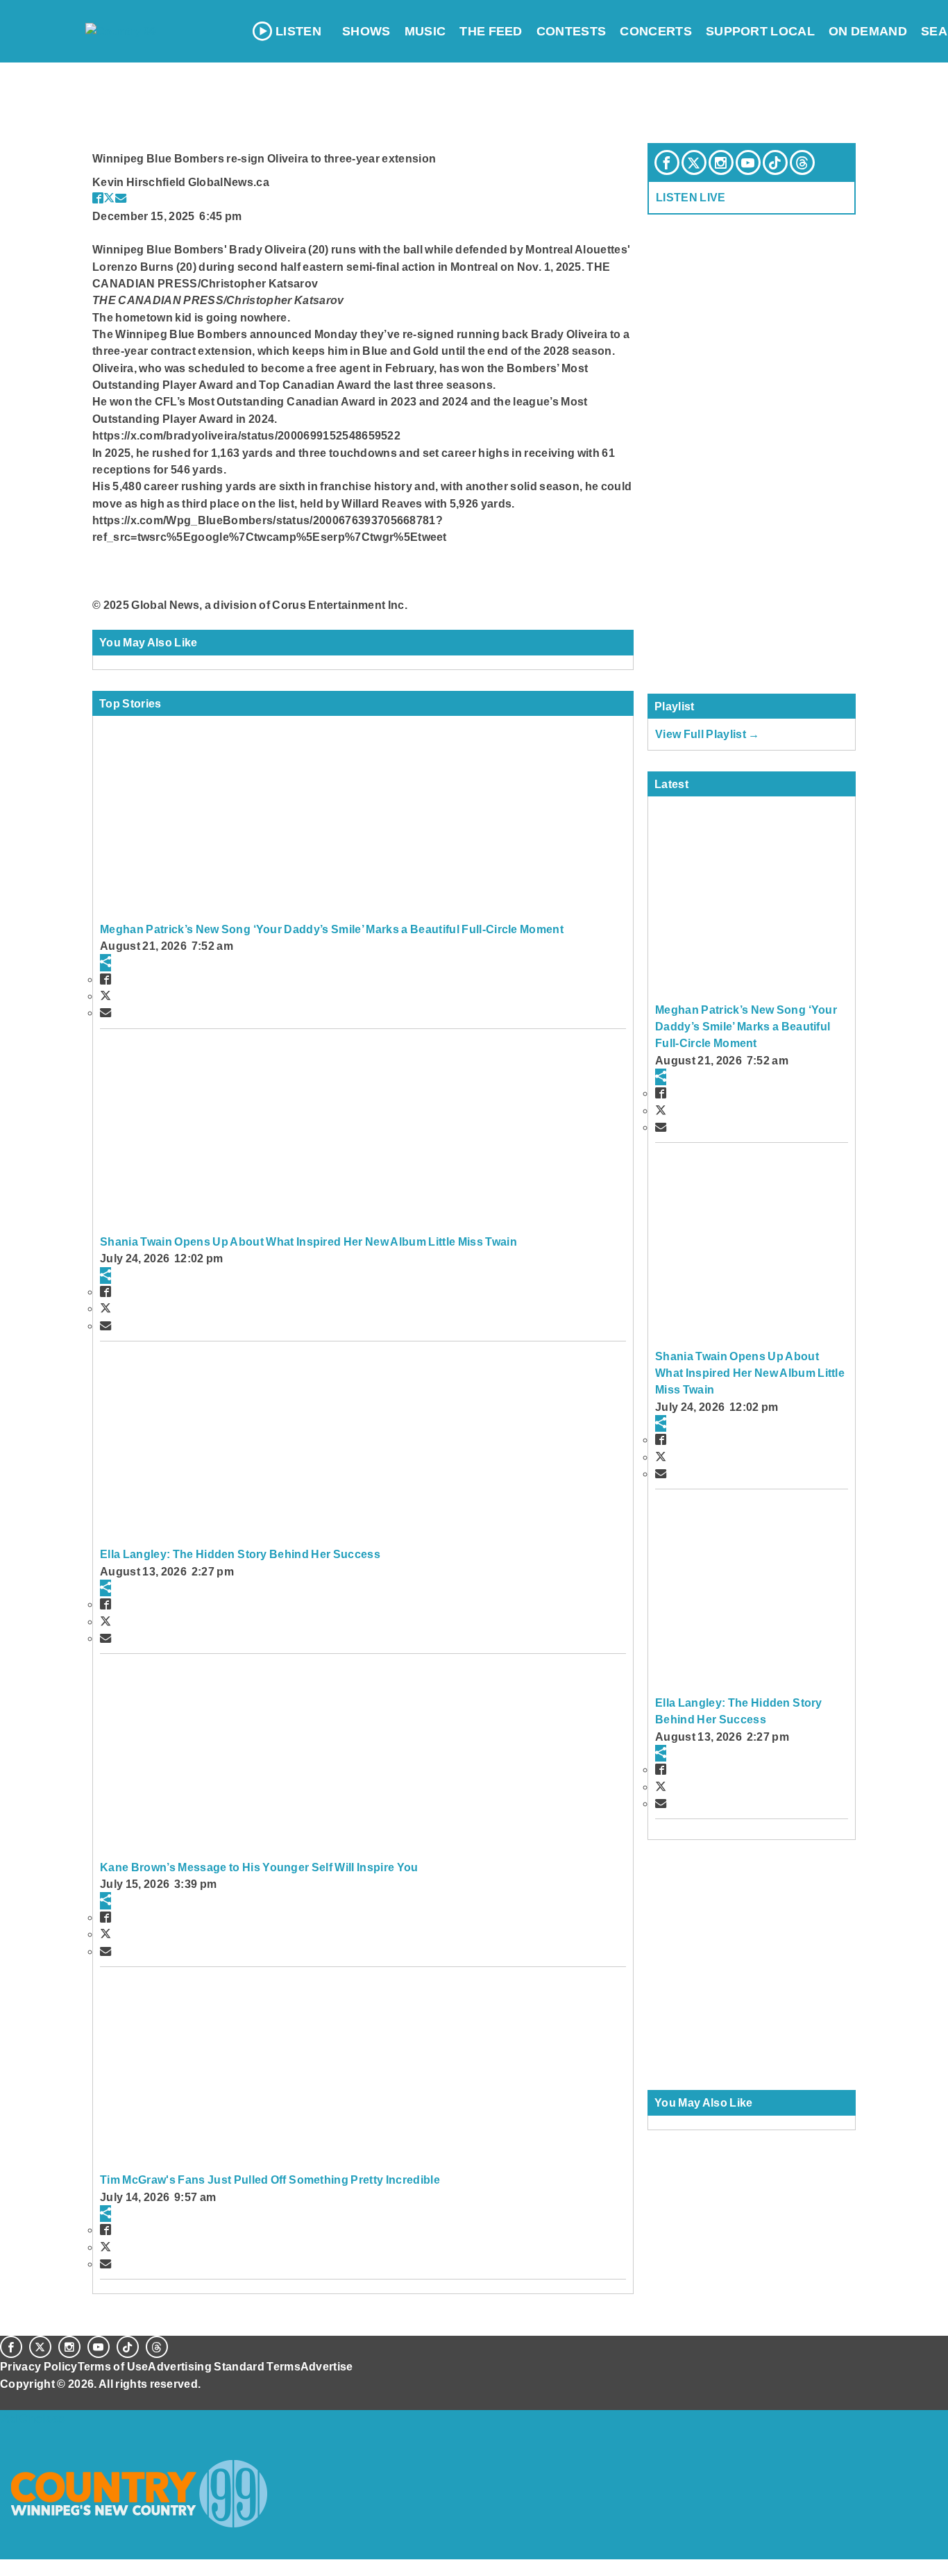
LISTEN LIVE (691, 197)
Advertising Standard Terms (224, 2366)
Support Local (760, 31)
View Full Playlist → (708, 734)
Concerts (656, 31)
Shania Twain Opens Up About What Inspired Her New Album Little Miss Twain (308, 1241)
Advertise (327, 2366)
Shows (366, 31)
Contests (572, 31)
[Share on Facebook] (98, 198)
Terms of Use (113, 2366)
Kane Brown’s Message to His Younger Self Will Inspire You (259, 1867)
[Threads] (802, 162)
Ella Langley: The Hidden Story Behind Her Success (240, 1554)
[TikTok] (775, 162)
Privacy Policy (39, 2366)
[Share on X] (109, 198)
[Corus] (7, 2399)
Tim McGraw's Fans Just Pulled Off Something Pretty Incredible (270, 2180)
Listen (298, 31)
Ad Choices (33, 2418)
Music (425, 31)
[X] (694, 162)
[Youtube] (748, 162)
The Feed (491, 31)
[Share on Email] (121, 198)
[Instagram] (721, 162)
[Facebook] (667, 162)
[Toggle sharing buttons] (105, 962)
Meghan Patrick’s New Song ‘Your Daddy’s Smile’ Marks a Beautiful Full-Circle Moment (332, 929)
